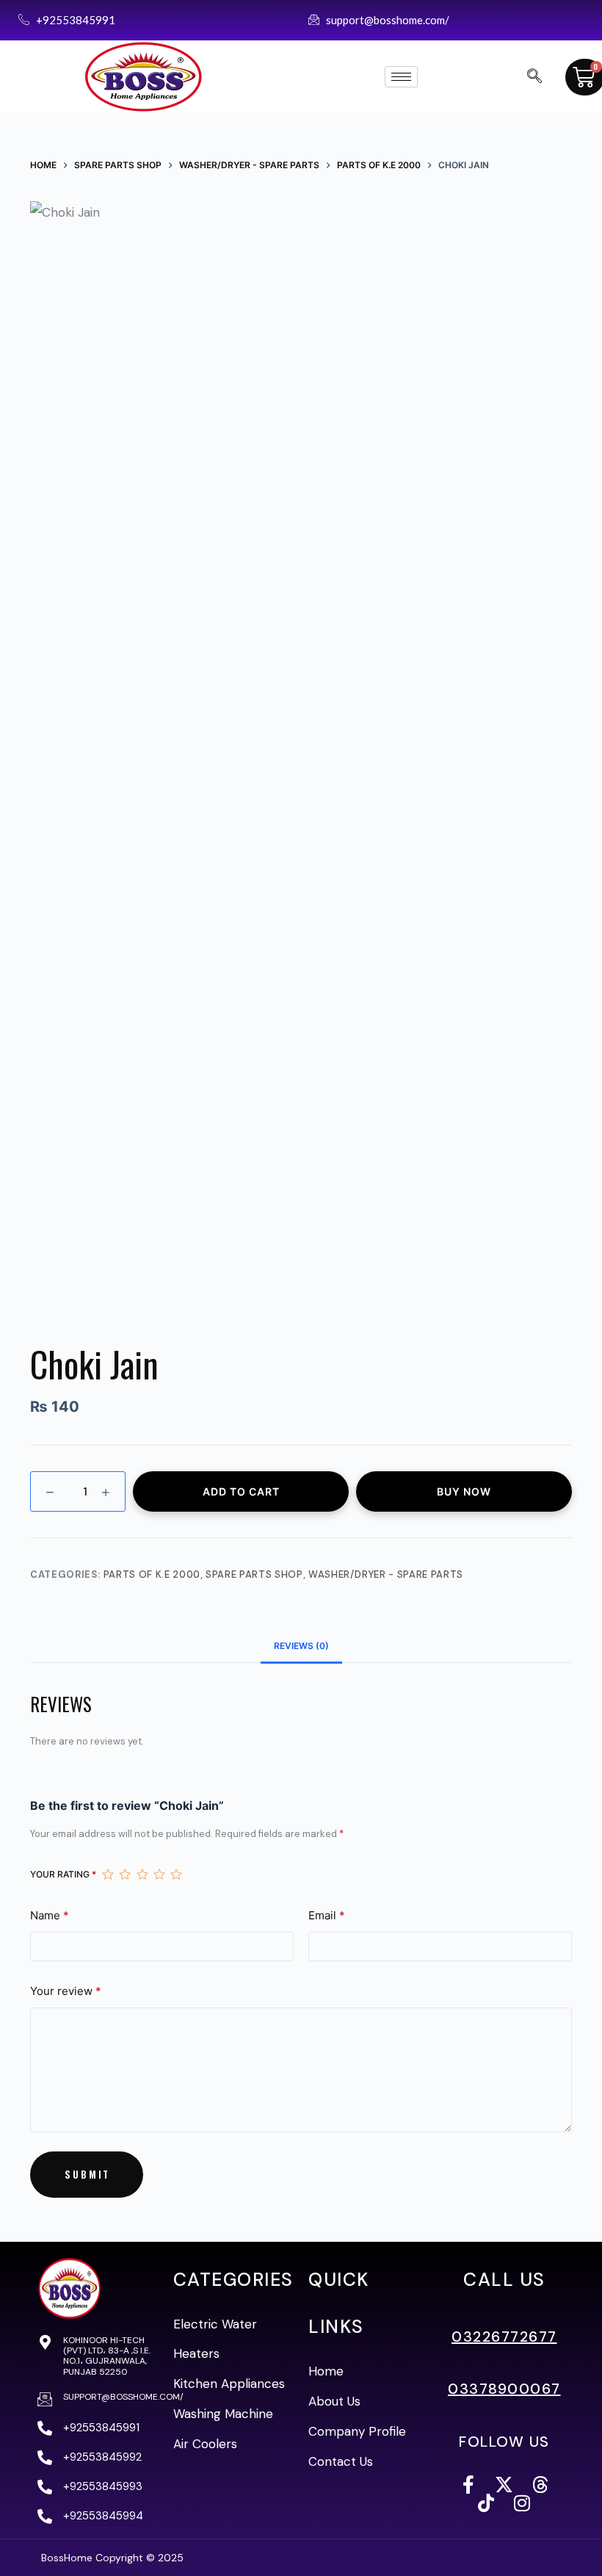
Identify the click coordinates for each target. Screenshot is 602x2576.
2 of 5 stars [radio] (124, 1874)
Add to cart (241, 1491)
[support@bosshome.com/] (45, 2399)
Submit (87, 2174)
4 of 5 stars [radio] (159, 1874)
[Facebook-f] (468, 2485)
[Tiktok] (486, 2503)
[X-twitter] (504, 2485)
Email (327, 1915)
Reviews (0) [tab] (301, 1646)
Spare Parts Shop (254, 1574)
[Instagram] (522, 2503)
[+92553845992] (45, 2458)
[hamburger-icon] (401, 77)
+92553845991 (101, 2428)
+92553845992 (102, 2457)
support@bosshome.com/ (123, 2397)
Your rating (63, 1874)
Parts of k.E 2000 (152, 1574)
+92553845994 (103, 2516)
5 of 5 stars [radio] (176, 1874)
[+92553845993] (45, 2487)
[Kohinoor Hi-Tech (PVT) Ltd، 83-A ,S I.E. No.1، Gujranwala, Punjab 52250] (45, 2342)
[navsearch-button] (534, 77)
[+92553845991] (45, 2428)
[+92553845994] (45, 2517)
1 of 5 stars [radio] (108, 1874)
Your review (66, 1991)
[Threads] (540, 2485)
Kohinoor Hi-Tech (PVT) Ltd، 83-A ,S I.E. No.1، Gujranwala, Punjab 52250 (107, 2356)
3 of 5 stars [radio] (142, 1874)
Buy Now (464, 1491)
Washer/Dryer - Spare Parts (386, 1574)
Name (50, 1915)
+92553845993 (103, 2486)
